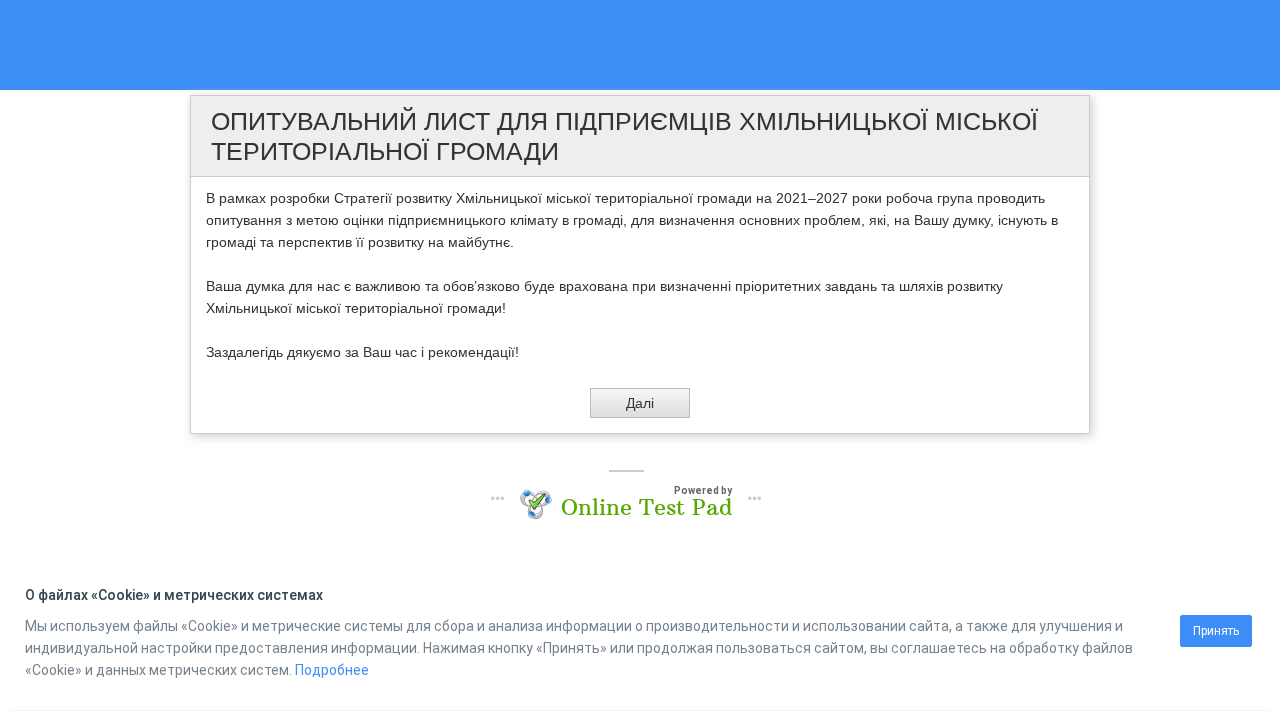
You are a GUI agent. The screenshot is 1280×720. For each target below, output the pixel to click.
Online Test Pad (646, 507)
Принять (1216, 631)
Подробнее (332, 670)
